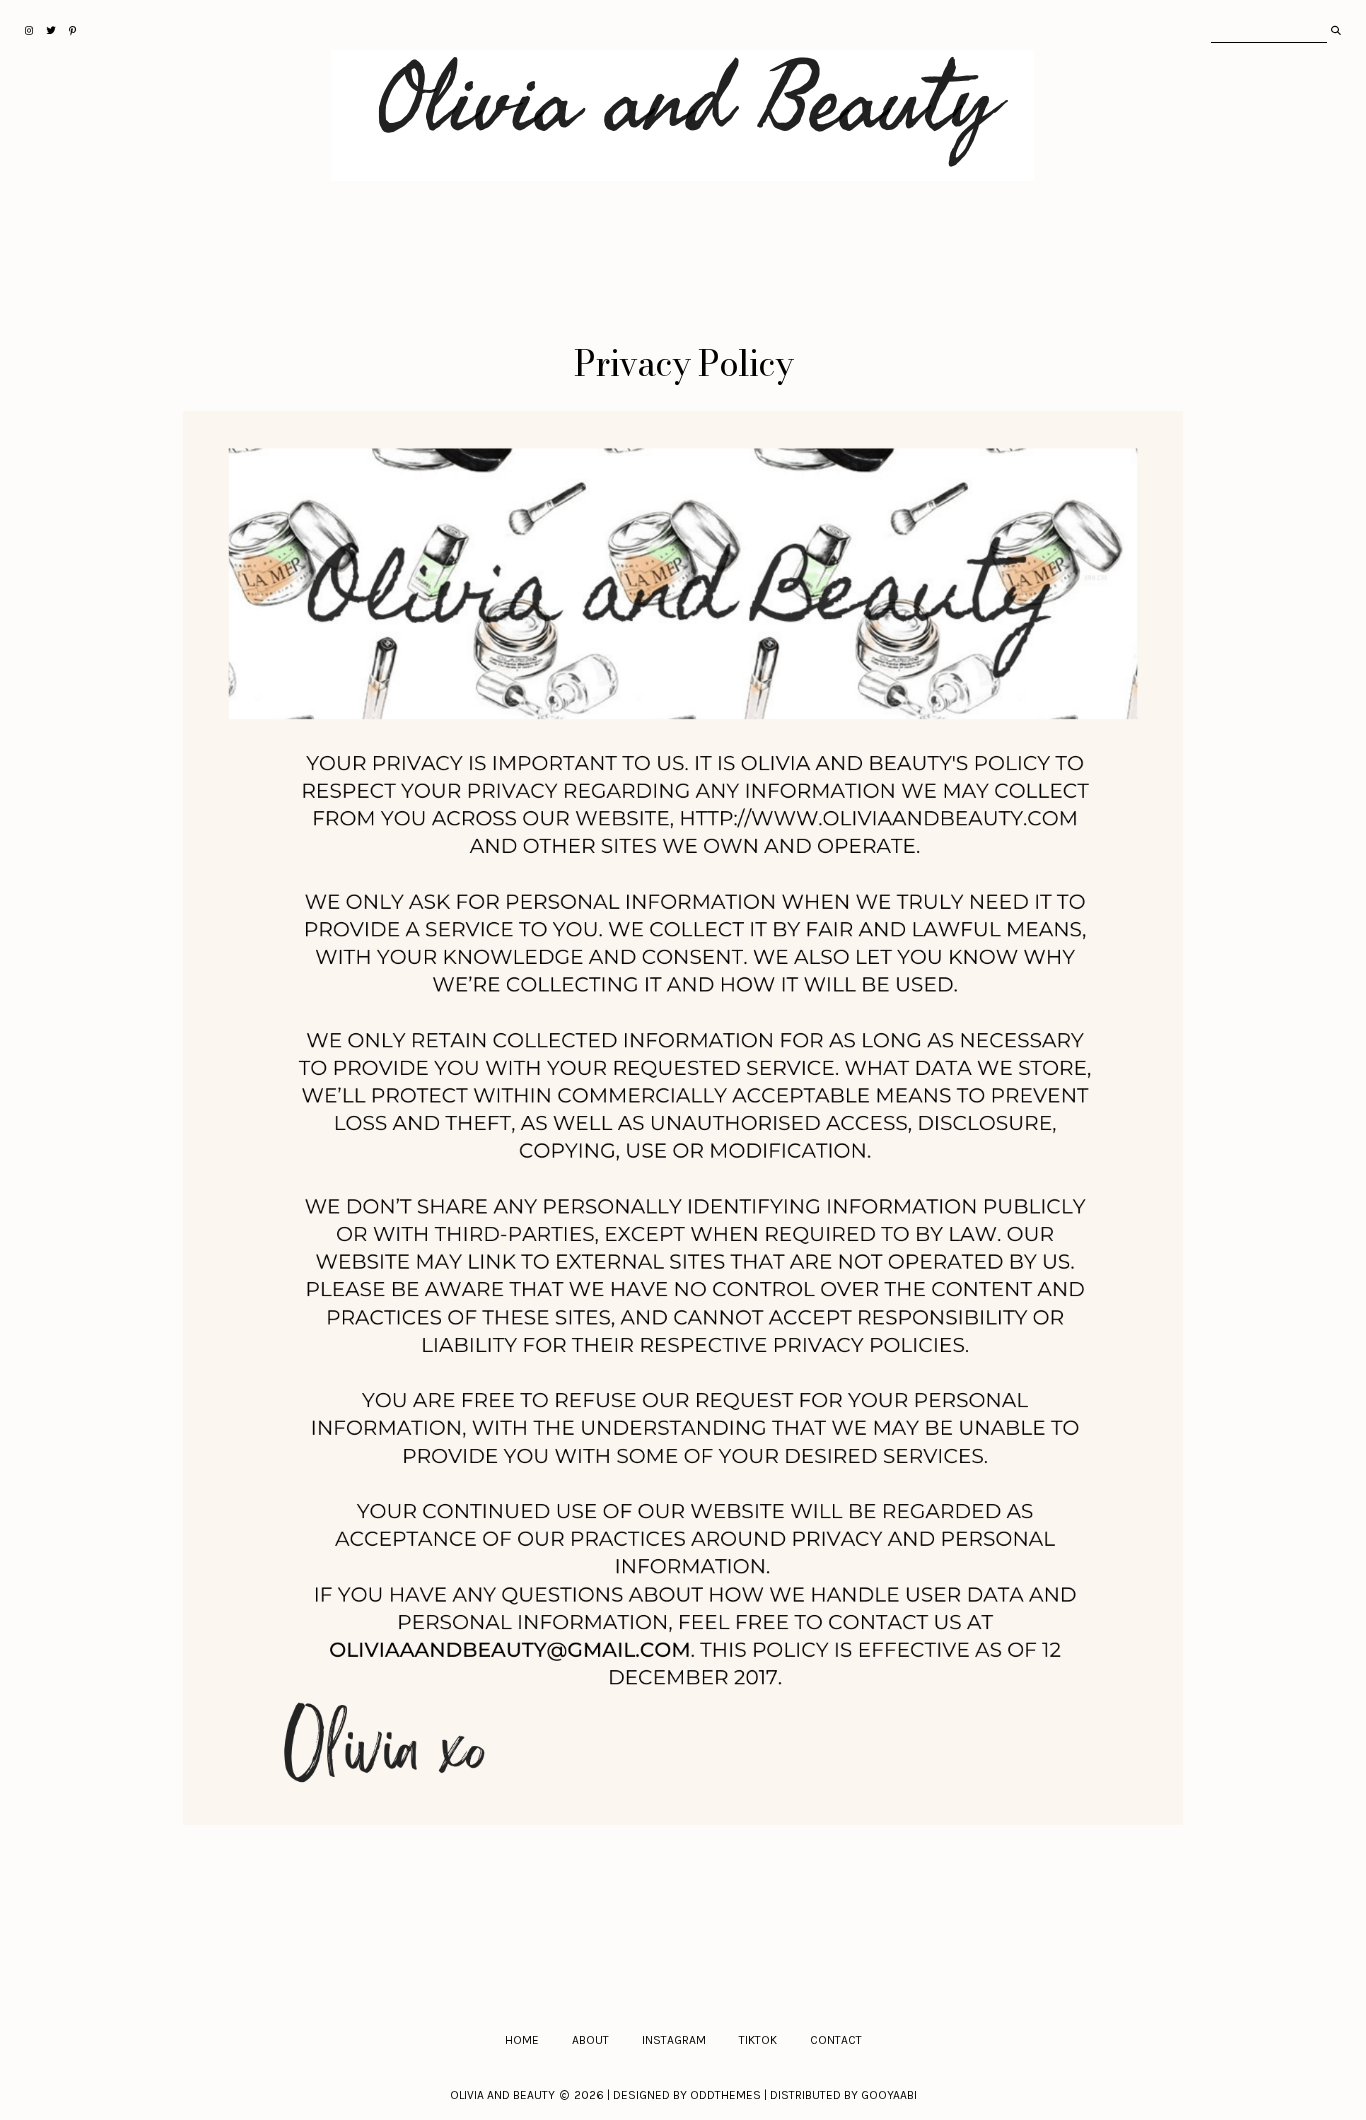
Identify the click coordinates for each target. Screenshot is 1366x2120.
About (590, 2040)
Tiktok (758, 2040)
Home (522, 2040)
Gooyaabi (889, 2095)
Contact (836, 2040)
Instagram (674, 2040)
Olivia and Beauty (502, 2095)
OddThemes (725, 2095)
